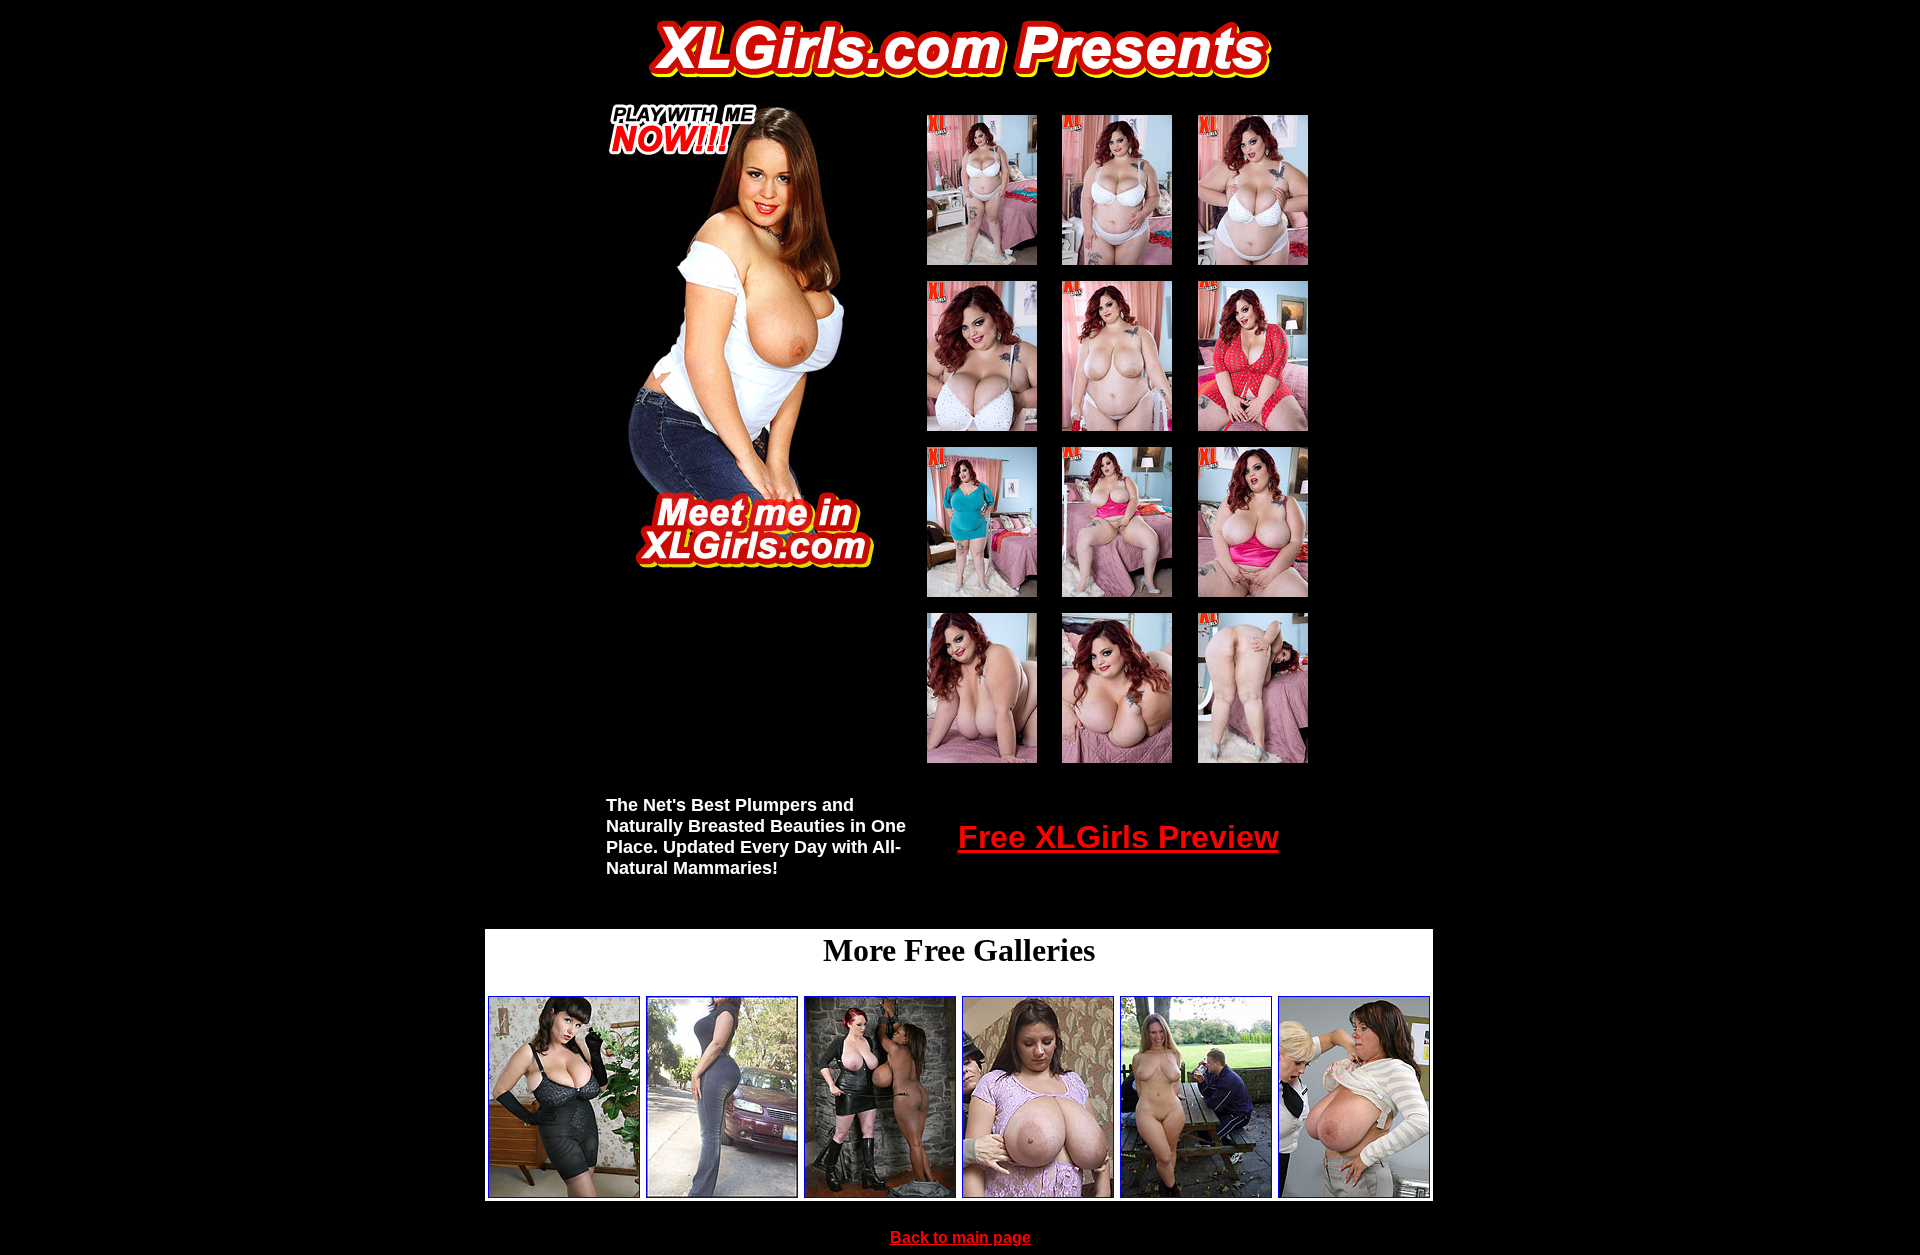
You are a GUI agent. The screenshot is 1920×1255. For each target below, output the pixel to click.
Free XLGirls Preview (1118, 837)
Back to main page (960, 1237)
